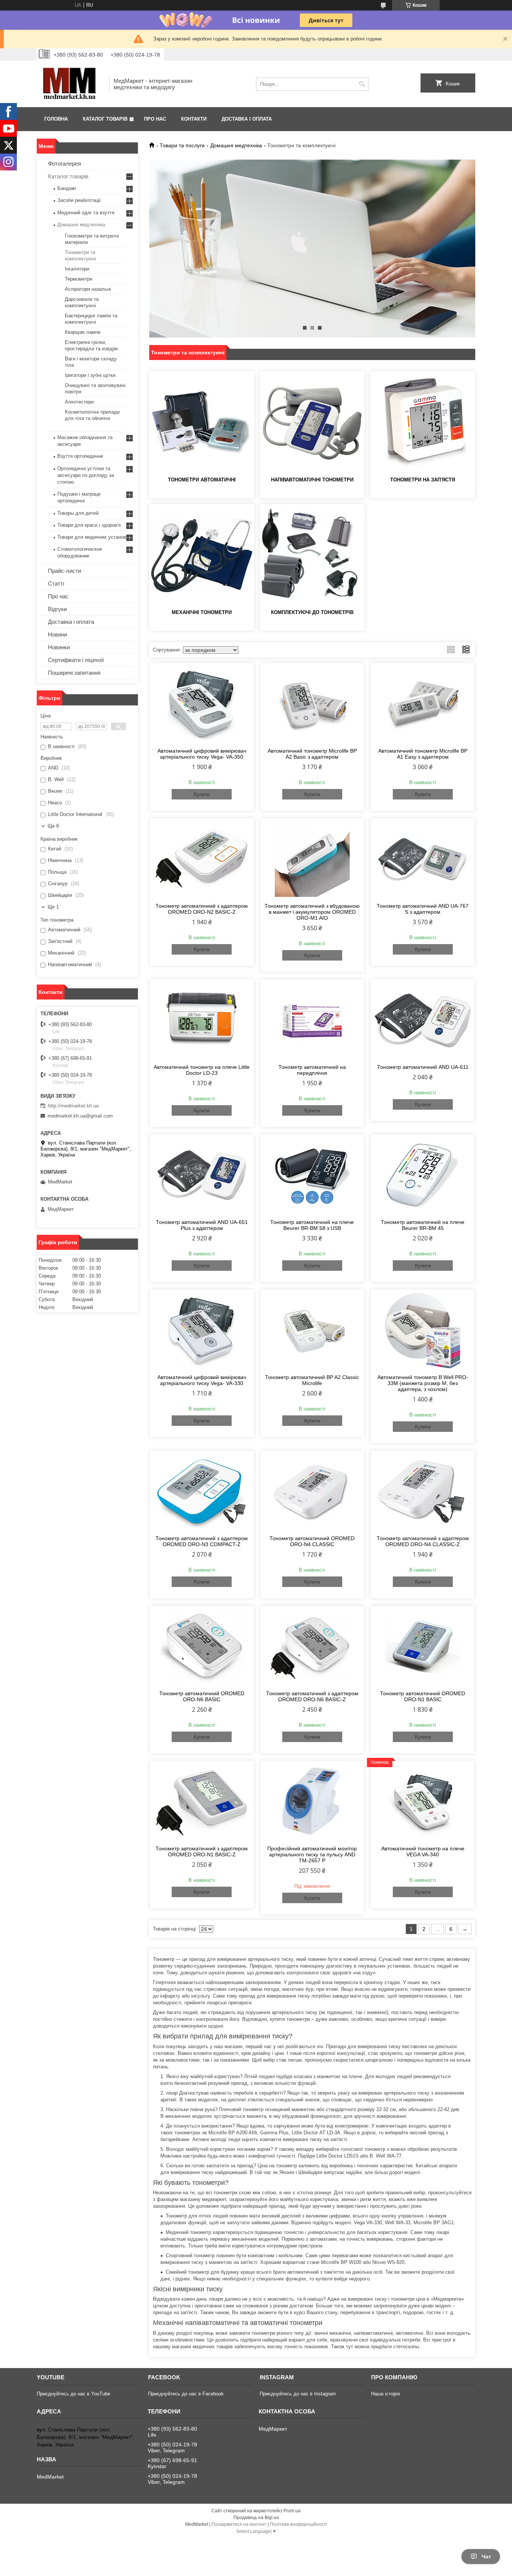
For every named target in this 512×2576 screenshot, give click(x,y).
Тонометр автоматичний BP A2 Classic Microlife (312, 1380)
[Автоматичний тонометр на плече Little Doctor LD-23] (202, 1021)
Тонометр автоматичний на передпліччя (312, 1070)
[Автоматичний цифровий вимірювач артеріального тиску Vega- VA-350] (202, 704)
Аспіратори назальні (88, 289)
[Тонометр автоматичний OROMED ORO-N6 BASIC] (202, 1647)
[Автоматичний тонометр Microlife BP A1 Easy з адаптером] (423, 704)
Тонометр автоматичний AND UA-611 (423, 1067)
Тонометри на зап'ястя (423, 480)
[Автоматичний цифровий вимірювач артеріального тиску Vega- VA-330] (202, 1331)
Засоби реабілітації (79, 200)
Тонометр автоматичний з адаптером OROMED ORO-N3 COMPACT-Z (202, 1541)
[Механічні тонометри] (202, 556)
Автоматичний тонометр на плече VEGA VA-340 (423, 1851)
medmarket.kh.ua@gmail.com (80, 1116)
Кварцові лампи (83, 332)
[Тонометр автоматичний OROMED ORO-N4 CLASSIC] (312, 1492)
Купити (202, 794)
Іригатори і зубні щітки (90, 375)
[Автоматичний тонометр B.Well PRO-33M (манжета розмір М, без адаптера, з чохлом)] (423, 1331)
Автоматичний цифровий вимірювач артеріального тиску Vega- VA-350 (202, 754)
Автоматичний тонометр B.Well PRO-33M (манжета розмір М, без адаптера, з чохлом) (423, 1383)
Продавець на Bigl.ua (256, 2518)
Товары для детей (78, 513)
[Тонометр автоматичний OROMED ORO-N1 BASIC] (423, 1647)
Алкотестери (79, 402)
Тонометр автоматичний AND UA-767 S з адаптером (423, 909)
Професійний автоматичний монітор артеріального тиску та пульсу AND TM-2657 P (312, 1854)
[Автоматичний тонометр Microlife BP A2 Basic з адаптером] (312, 704)
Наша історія (385, 2394)
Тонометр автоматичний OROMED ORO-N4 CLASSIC (312, 1541)
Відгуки (57, 609)
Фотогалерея (64, 164)
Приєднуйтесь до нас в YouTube (73, 2394)
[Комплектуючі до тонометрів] (312, 556)
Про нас (155, 119)
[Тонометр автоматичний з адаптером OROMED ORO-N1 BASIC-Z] (202, 1802)
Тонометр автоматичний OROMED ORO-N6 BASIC (202, 1696)
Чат (486, 2557)
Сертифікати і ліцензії (76, 660)
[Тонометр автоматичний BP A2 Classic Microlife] (312, 1331)
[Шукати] (362, 84)
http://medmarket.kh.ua (73, 1106)
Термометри (79, 279)
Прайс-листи (64, 571)
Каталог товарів (105, 119)
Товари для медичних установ (92, 537)
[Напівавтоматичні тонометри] (312, 423)
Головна (56, 119)
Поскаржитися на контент (239, 2524)
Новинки (59, 647)
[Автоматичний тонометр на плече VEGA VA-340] (423, 1802)
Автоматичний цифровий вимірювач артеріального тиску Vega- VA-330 (202, 1380)
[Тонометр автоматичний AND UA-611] (423, 1021)
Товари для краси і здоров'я (89, 525)
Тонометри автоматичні (202, 480)
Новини (58, 634)
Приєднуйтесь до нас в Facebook (186, 2394)
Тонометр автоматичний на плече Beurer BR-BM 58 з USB (312, 1225)
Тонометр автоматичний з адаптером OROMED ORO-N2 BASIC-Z (202, 909)
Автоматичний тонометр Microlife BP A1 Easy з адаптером (423, 754)
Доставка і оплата (247, 119)
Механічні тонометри (202, 612)
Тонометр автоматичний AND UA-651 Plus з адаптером (202, 1225)
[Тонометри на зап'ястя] (423, 423)
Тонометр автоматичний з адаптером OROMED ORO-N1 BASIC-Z (202, 1851)
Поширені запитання (74, 673)
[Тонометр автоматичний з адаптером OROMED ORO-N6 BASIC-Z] (312, 1647)
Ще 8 (53, 826)
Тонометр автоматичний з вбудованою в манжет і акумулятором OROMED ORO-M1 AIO (312, 912)
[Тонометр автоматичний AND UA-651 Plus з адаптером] (202, 1176)
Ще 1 (53, 907)
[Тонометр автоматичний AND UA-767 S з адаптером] (423, 859)
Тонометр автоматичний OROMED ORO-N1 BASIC (423, 1696)
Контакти (194, 119)
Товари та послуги (182, 145)
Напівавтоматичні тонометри (312, 480)
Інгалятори (77, 269)
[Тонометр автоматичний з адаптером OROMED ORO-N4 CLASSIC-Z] (423, 1492)
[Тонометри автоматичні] (202, 423)
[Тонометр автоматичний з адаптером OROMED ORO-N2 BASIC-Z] (202, 859)
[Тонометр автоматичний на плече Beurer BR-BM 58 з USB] (312, 1176)
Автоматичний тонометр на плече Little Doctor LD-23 (202, 1070)
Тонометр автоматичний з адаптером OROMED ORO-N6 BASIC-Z (312, 1696)
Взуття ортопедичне (80, 456)
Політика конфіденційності (299, 2524)
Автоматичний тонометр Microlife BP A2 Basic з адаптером (312, 754)
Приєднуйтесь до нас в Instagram (298, 2394)
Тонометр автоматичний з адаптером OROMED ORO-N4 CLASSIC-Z (423, 1541)
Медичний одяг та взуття (86, 213)
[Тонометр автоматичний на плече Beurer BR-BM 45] (423, 1176)
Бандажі (67, 188)
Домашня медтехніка (236, 145)
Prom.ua (292, 2511)
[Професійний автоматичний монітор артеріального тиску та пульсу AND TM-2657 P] (312, 1802)
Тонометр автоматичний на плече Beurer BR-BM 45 (423, 1225)
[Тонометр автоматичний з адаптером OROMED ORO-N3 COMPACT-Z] (202, 1492)
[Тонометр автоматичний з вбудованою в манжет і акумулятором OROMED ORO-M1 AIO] (312, 859)
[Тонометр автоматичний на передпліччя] (312, 1021)
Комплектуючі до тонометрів (312, 612)
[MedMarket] (70, 84)
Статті (56, 583)
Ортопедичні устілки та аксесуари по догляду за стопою (86, 475)
